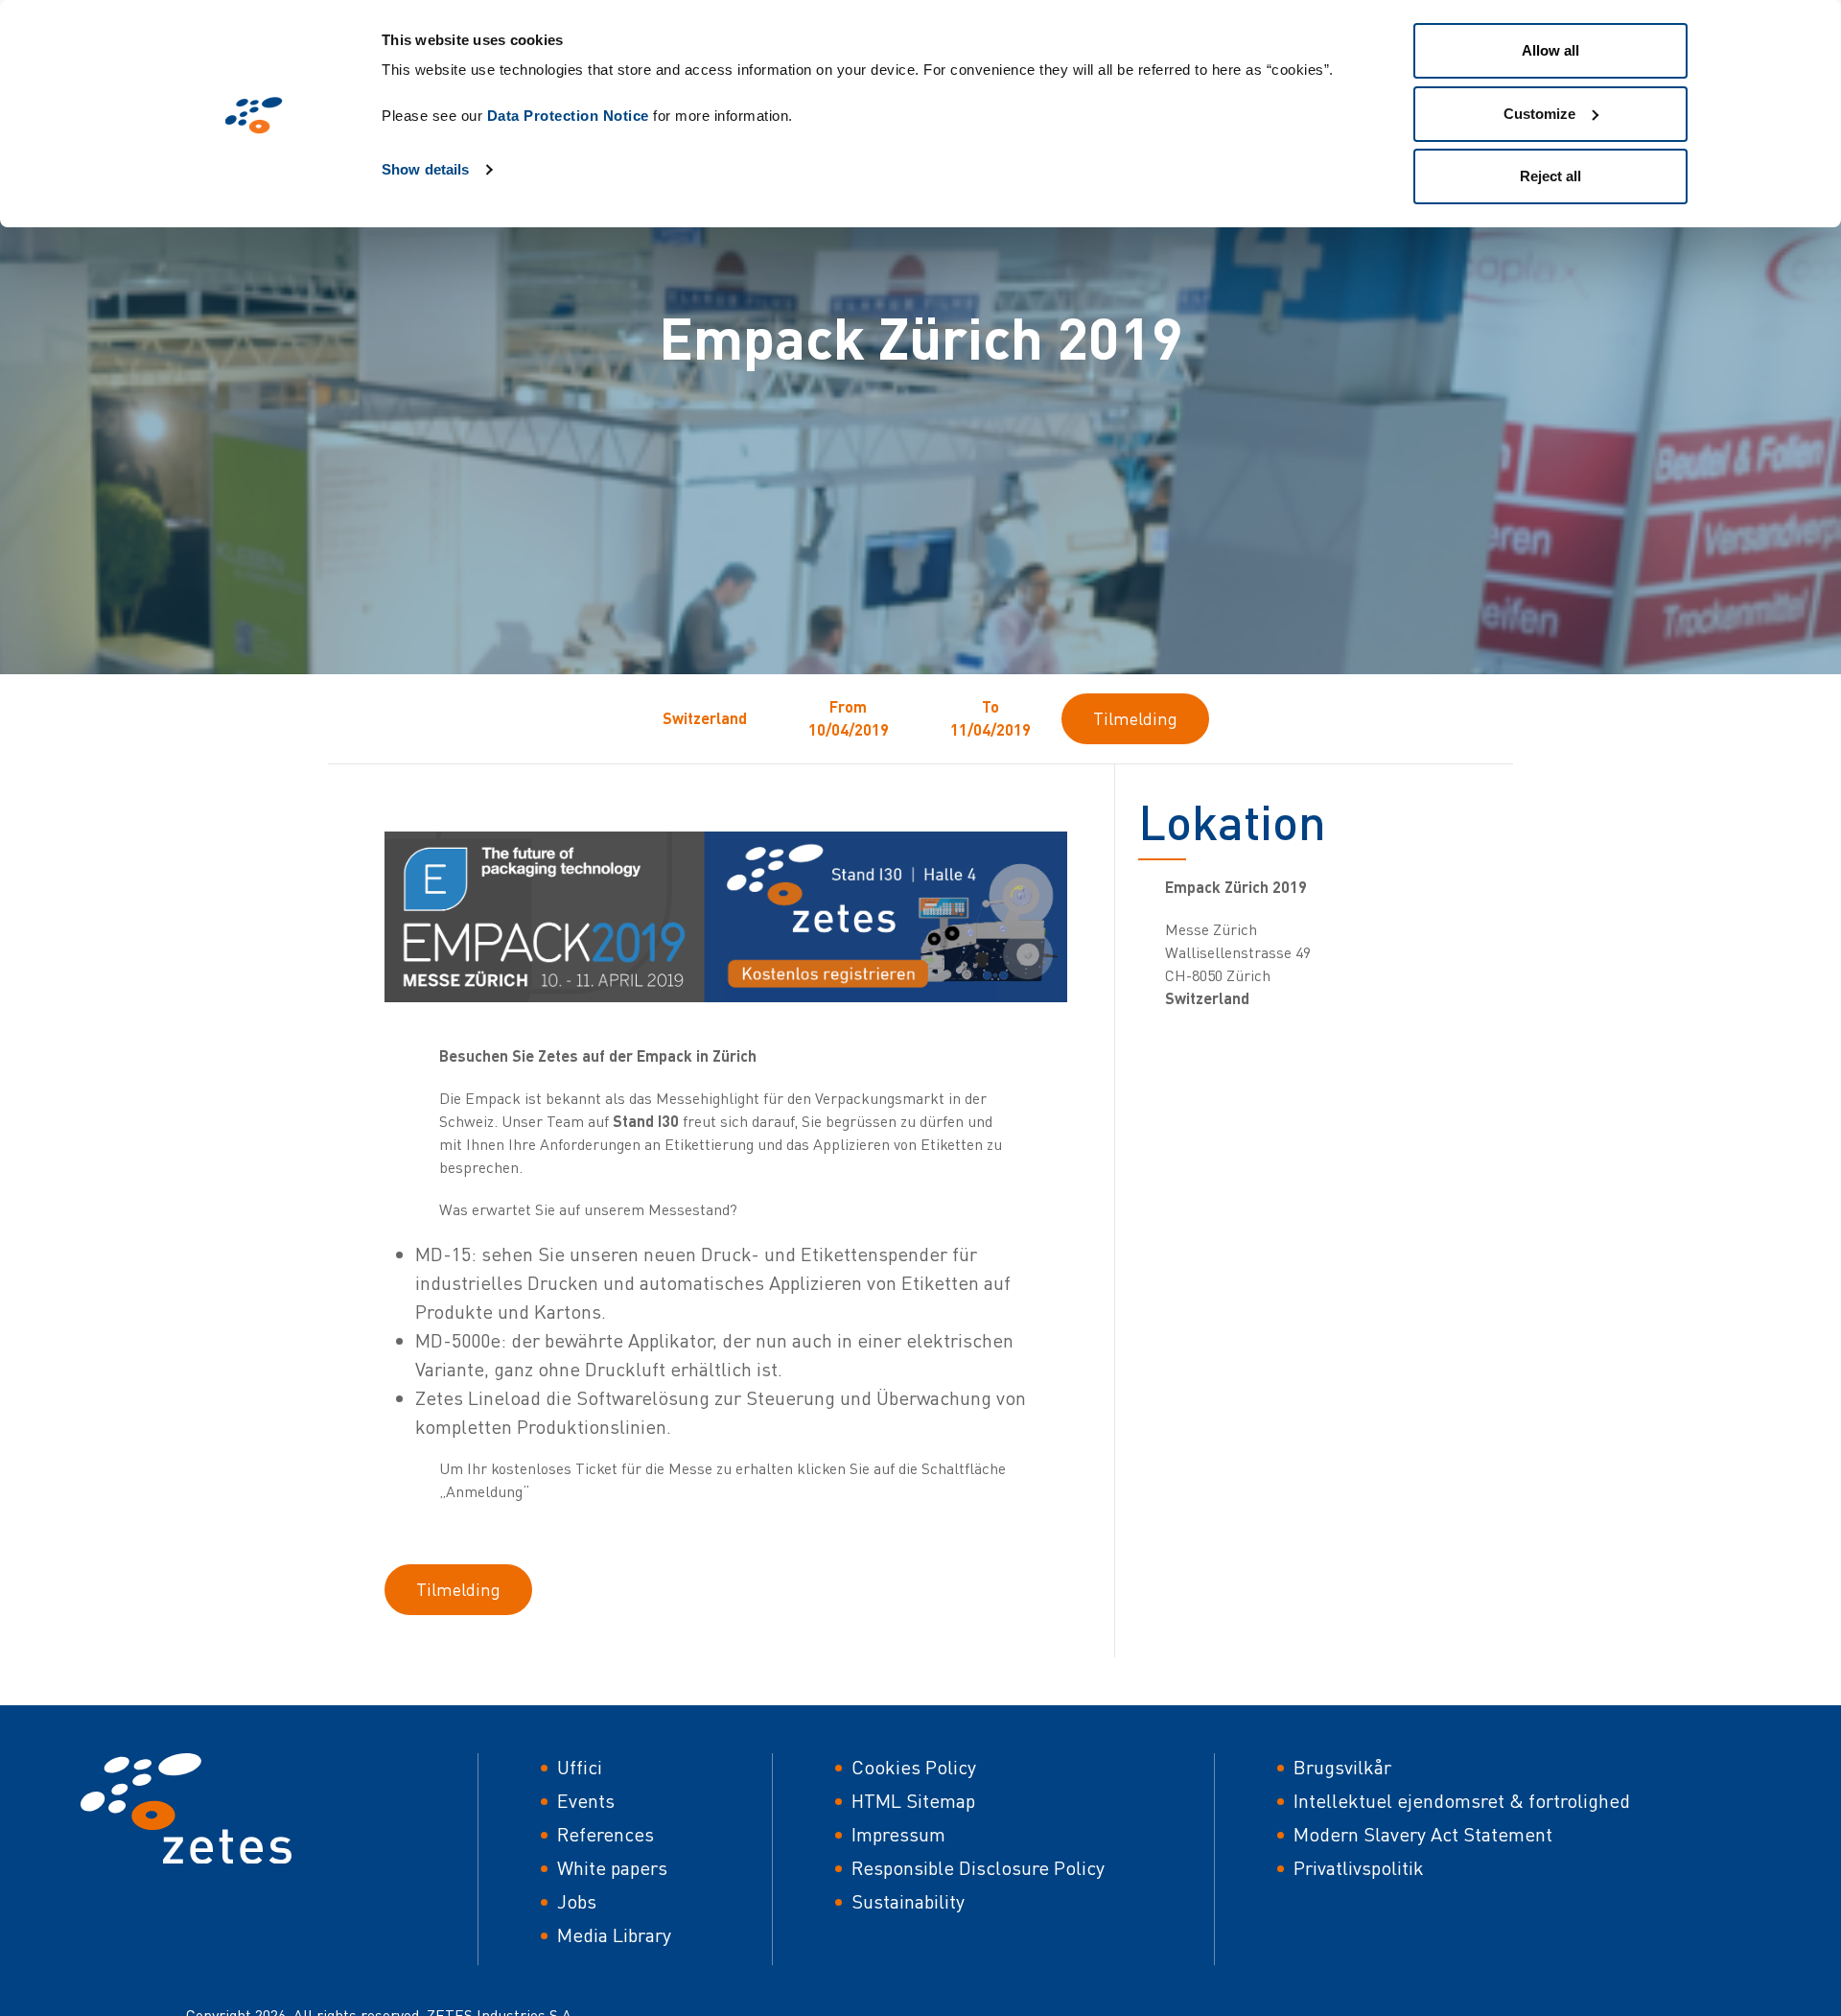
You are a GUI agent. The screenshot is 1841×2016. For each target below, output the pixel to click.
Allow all (1550, 50)
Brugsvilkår (1342, 1767)
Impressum (898, 1834)
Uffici (580, 1767)
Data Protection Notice (568, 116)
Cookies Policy (914, 1767)
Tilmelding (1135, 718)
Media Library (614, 1935)
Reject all (1550, 176)
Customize (1539, 114)
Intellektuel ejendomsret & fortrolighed (1462, 1801)
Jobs (577, 1901)
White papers (612, 1868)
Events (586, 1801)
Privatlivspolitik (1359, 1868)
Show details (425, 169)
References (606, 1834)
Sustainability (908, 1901)
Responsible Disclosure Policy (978, 1868)
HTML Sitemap (913, 1801)
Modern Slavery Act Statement (1423, 1834)
